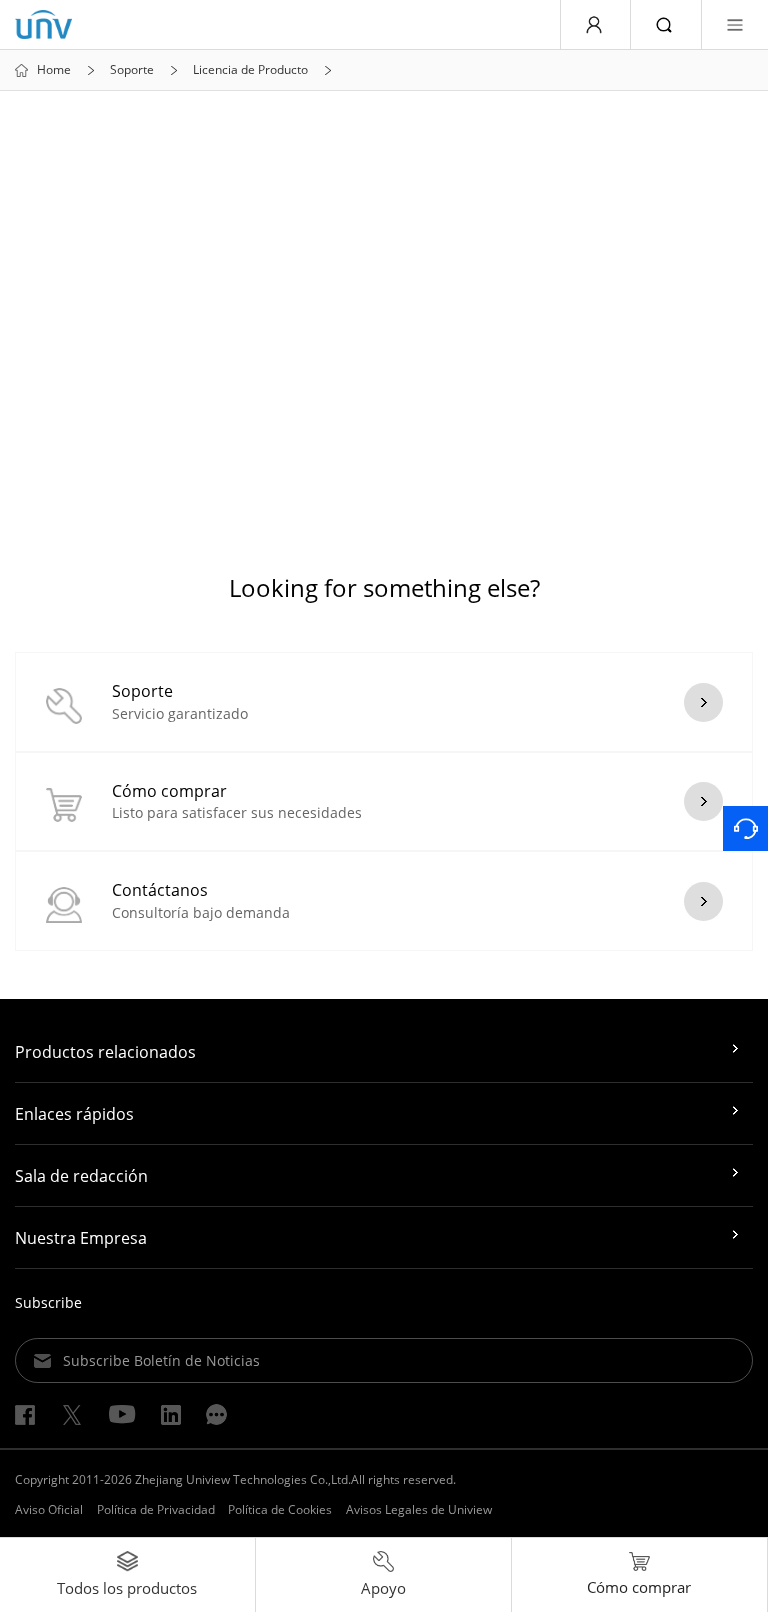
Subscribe (48, 1302)
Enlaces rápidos (74, 1114)
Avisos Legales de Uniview (419, 1509)
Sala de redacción (81, 1176)
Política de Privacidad (156, 1509)
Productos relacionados (105, 1052)
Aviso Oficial (49, 1509)
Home (54, 70)
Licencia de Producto (250, 70)
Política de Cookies (280, 1509)
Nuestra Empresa (81, 1238)
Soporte (132, 70)
